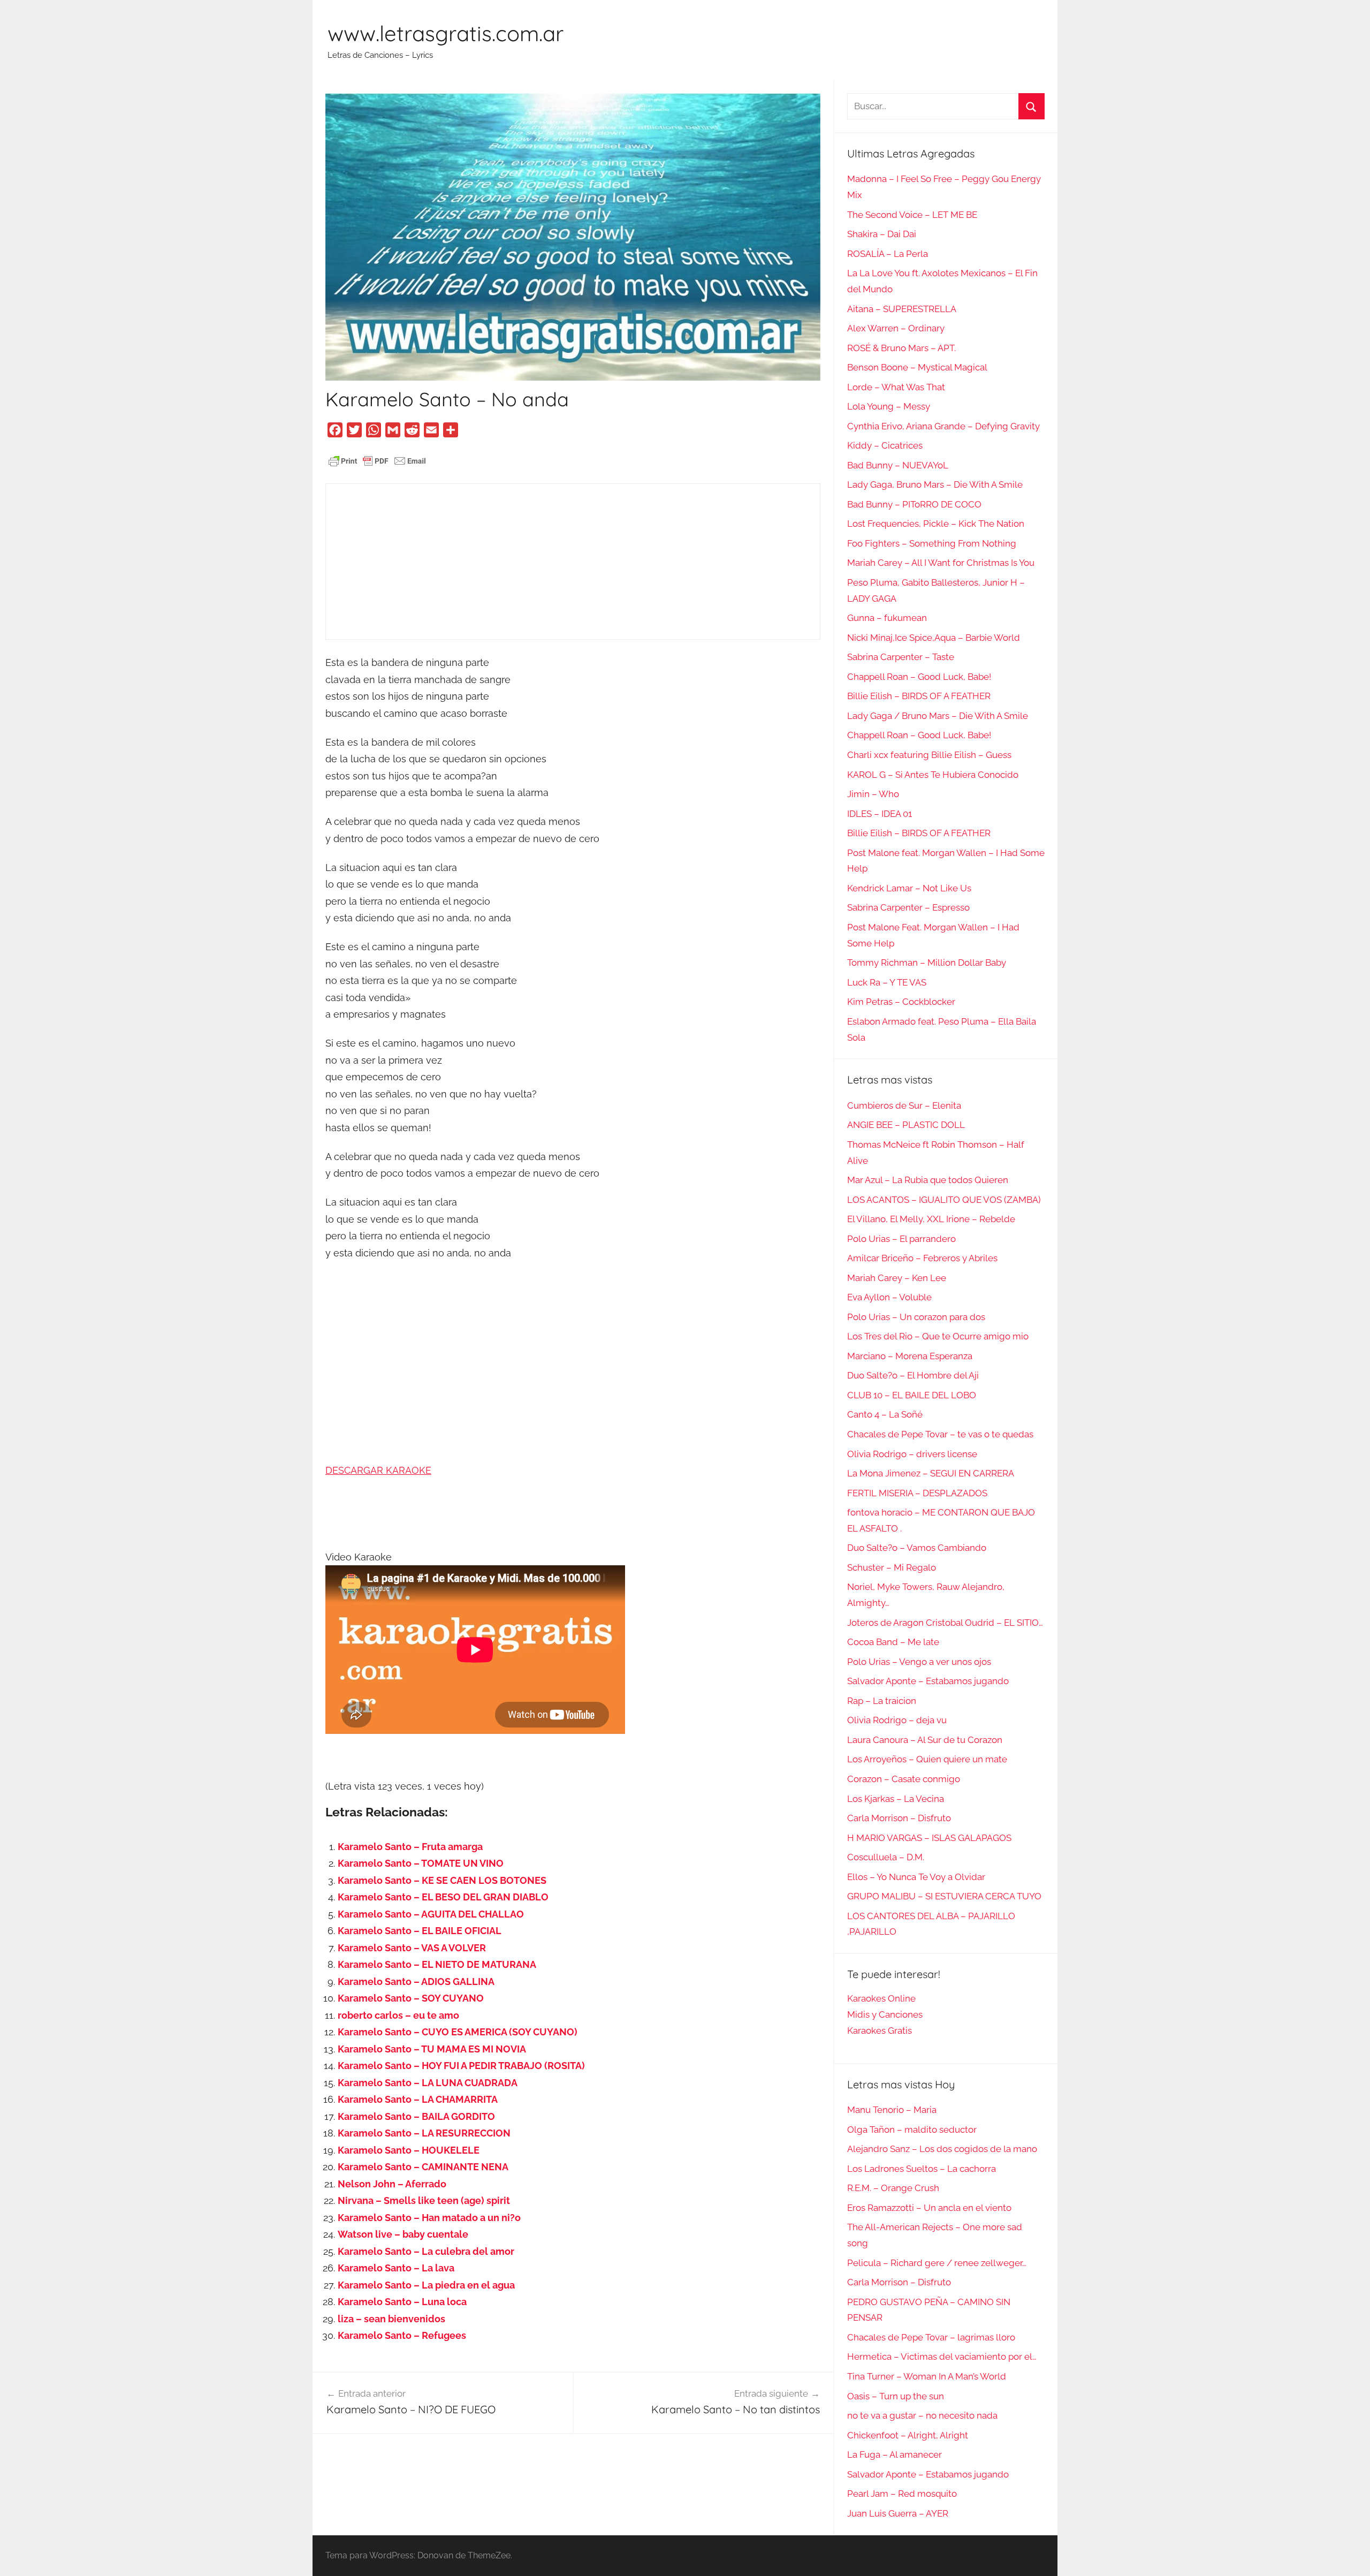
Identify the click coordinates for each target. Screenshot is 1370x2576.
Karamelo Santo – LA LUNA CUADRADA (428, 2083)
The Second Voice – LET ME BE (912, 215)
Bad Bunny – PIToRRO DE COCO (914, 504)
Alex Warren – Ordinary (896, 328)
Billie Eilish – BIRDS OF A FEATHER (919, 696)
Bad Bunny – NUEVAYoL (898, 465)
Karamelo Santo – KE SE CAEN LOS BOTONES (442, 1880)
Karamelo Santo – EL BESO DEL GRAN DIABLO (443, 1897)
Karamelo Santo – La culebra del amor (426, 2251)
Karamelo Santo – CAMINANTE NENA (423, 2167)
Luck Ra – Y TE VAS (887, 982)
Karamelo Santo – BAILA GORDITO (416, 2116)
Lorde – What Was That (896, 387)
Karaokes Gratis (880, 2031)
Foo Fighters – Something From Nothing (932, 543)
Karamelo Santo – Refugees (402, 2335)
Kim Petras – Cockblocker (901, 1002)
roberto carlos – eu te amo (398, 2015)
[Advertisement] (573, 562)
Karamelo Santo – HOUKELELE (409, 2150)
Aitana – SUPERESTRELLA (902, 309)
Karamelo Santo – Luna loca (402, 2302)
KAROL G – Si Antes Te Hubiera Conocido (933, 775)
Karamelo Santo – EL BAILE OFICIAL (420, 1931)
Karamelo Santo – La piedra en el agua (426, 2285)
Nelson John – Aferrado (392, 2184)
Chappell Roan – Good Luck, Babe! (919, 677)
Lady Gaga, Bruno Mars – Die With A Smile (935, 484)
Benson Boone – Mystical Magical (917, 367)
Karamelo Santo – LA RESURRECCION (424, 2133)
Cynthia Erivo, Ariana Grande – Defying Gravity (943, 426)
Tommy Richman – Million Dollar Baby (927, 963)
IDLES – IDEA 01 (880, 814)
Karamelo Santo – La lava (396, 2268)
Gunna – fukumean (887, 618)
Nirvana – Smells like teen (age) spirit (424, 2200)
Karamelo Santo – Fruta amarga (410, 1847)
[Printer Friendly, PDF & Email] (377, 460)
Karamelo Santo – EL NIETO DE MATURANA (437, 1964)
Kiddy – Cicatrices (885, 445)
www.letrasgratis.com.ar (446, 33)
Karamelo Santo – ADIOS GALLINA (416, 1982)
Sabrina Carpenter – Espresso (908, 907)
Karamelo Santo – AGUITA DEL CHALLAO (431, 1914)
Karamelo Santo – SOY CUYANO (411, 1998)
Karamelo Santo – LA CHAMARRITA (418, 2099)
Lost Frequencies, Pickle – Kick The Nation (936, 524)
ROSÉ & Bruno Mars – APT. (901, 348)
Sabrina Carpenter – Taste (901, 657)
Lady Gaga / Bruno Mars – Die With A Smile (938, 716)
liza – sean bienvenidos (391, 2319)
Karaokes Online (881, 1998)
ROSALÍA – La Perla (888, 254)
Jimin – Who (873, 794)
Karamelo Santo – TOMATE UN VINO (421, 1863)
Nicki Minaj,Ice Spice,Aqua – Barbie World (934, 638)
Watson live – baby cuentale (403, 2234)
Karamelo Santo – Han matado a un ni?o (429, 2218)
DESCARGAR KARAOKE (378, 1470)
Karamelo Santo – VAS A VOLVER (412, 1948)
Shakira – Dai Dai (882, 234)
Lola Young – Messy (889, 406)
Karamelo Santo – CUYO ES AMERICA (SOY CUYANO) (458, 2032)
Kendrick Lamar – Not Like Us (909, 888)
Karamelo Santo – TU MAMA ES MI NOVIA (432, 2049)
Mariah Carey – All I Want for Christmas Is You (941, 563)
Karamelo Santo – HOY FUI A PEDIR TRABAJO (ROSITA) (461, 2066)
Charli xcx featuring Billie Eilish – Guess (929, 755)
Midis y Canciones (885, 2014)
